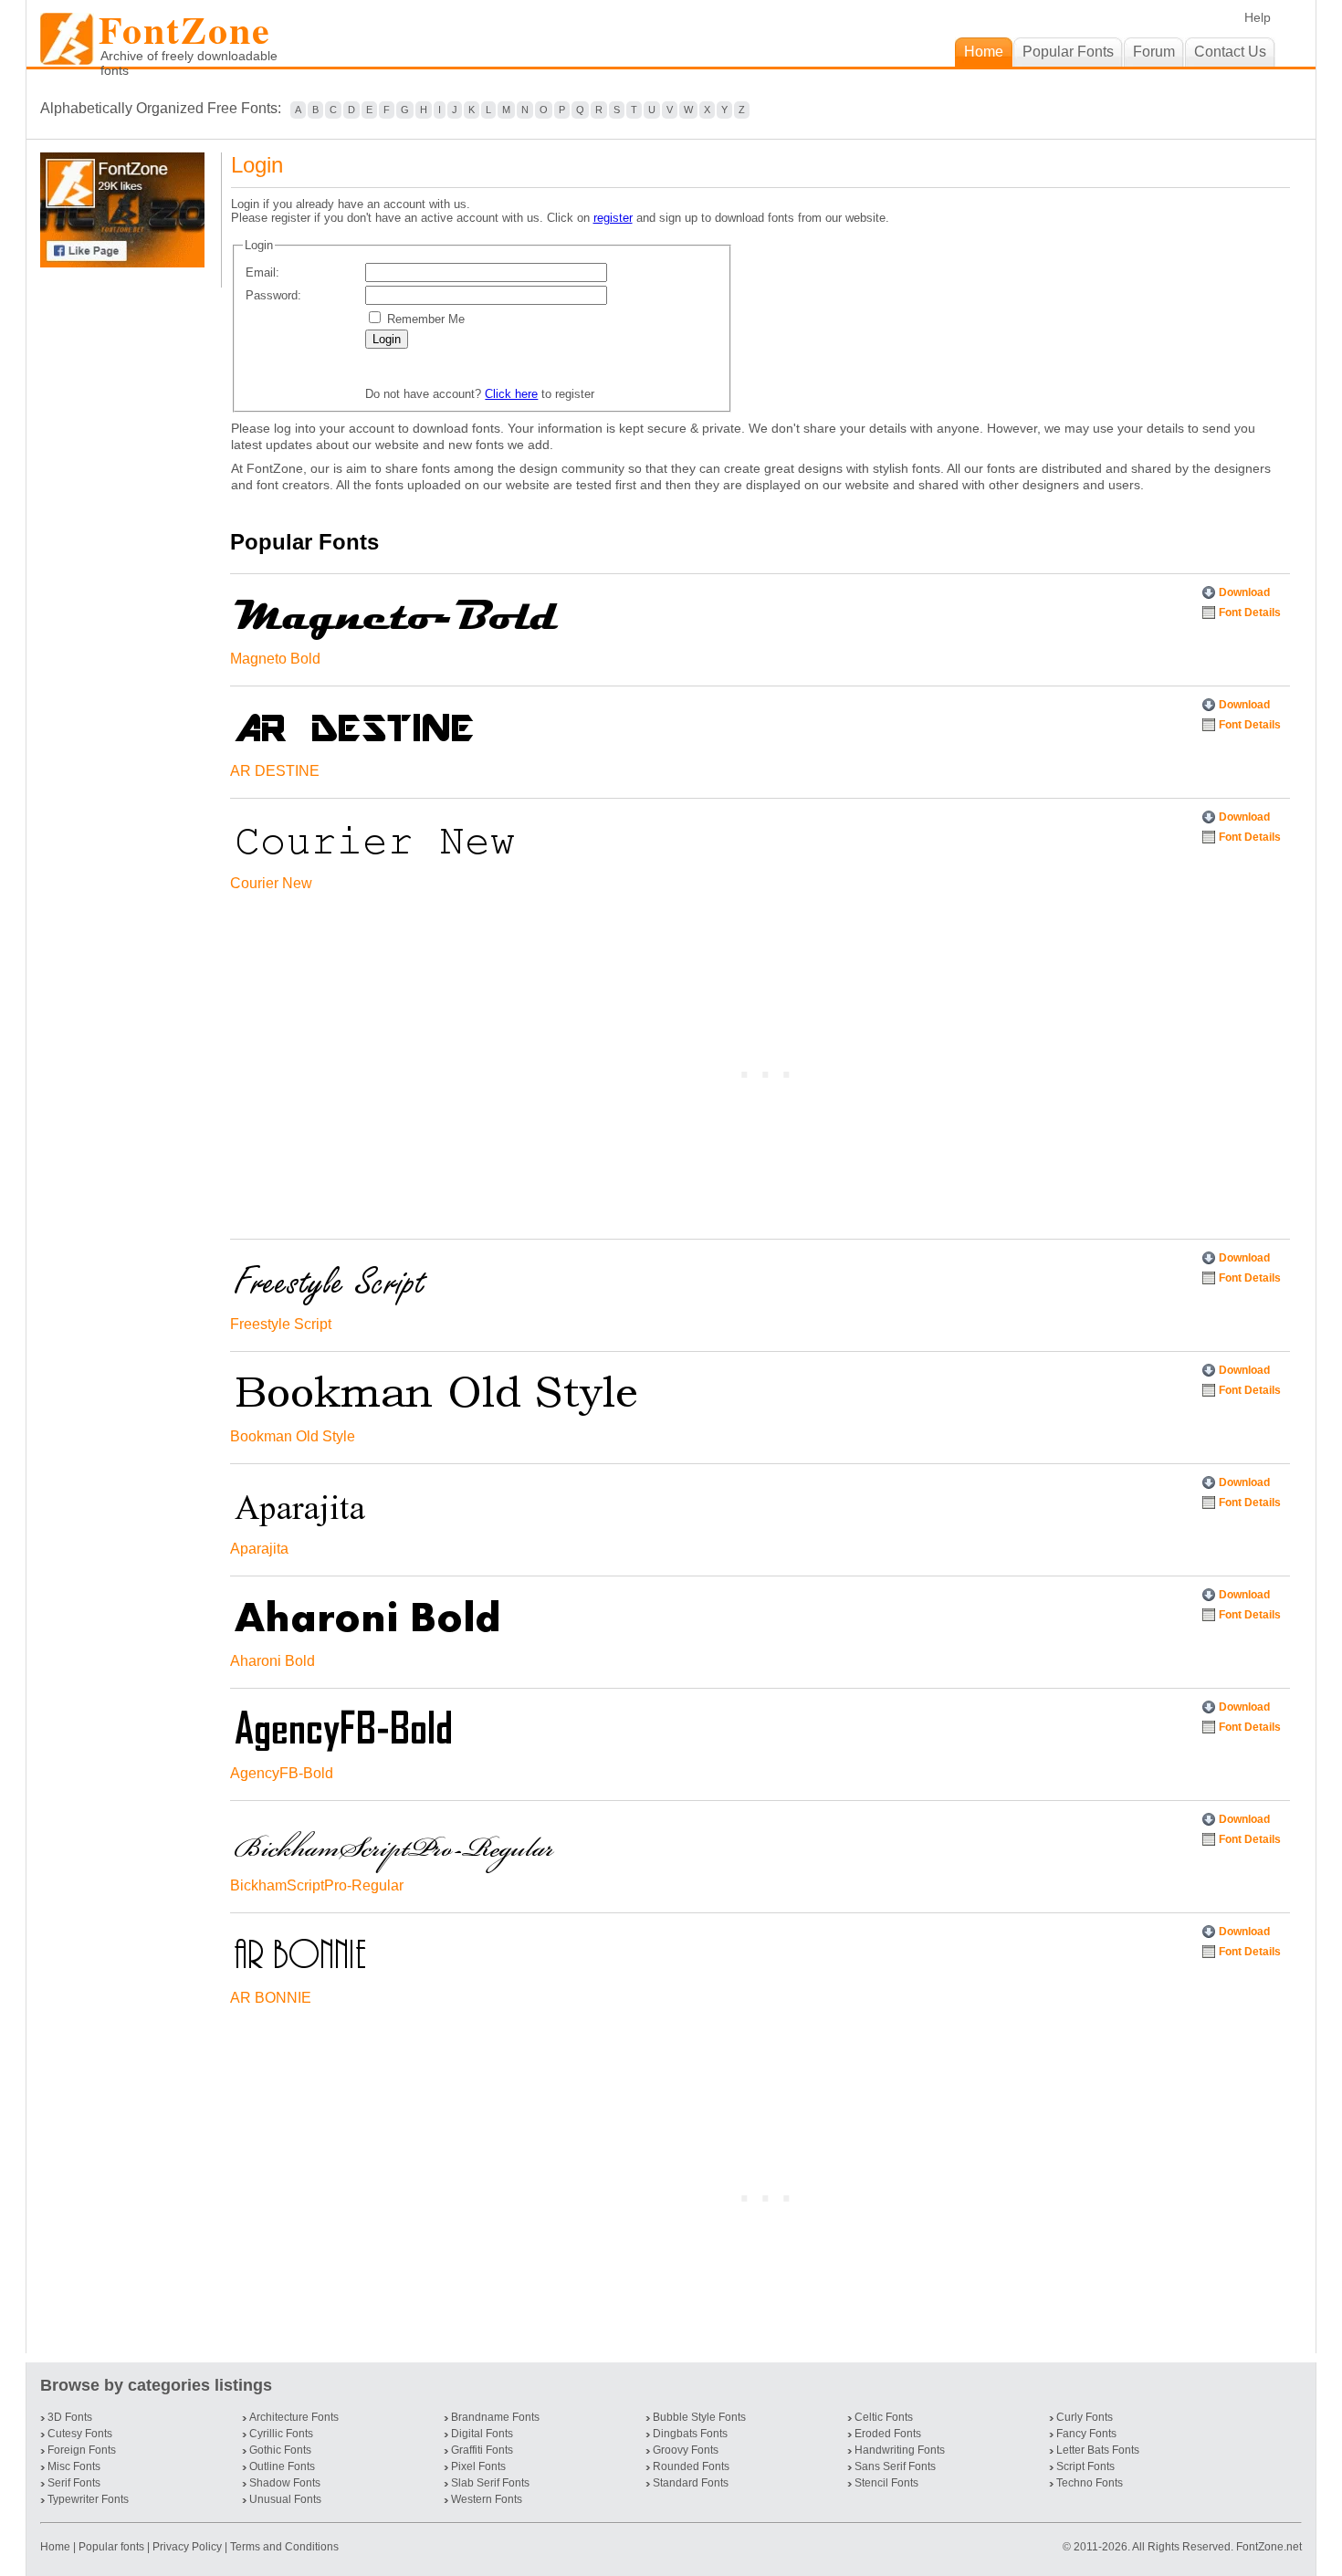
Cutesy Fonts (80, 2434)
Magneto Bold (275, 659)
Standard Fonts (691, 2483)
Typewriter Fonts (88, 2499)
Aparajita (259, 1549)
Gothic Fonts (280, 2450)
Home (57, 2547)
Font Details (1250, 613)
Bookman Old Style (293, 1436)
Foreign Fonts (82, 2450)
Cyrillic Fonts (281, 2434)
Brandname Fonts (495, 2417)
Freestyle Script (281, 1324)
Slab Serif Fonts (490, 2483)
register (613, 218)
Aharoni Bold (273, 1661)
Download (1244, 592)
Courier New (271, 883)
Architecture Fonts (294, 2417)
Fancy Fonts (1086, 2434)
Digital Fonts (482, 2434)
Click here (511, 394)
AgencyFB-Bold (282, 1773)
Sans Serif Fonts (895, 2466)
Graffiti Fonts (482, 2450)
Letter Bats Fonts (1098, 2450)
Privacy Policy (187, 2547)
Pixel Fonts (478, 2466)
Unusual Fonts (285, 2499)
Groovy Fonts (686, 2450)
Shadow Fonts (285, 2483)
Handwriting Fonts (900, 2450)
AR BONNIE (271, 1998)
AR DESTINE (275, 771)
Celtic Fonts (884, 2417)
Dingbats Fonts (690, 2434)
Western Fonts (487, 2499)
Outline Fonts (282, 2466)
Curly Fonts (1085, 2417)
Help (1258, 17)
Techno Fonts (1090, 2483)
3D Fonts (70, 2417)
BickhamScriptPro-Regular (317, 1885)
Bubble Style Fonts (699, 2417)
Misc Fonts (74, 2466)
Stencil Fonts (886, 2483)
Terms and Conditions (284, 2547)
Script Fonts (1085, 2466)
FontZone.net (1269, 2547)
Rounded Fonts (691, 2466)
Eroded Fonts (888, 2434)
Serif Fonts (74, 2483)
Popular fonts (111, 2547)
